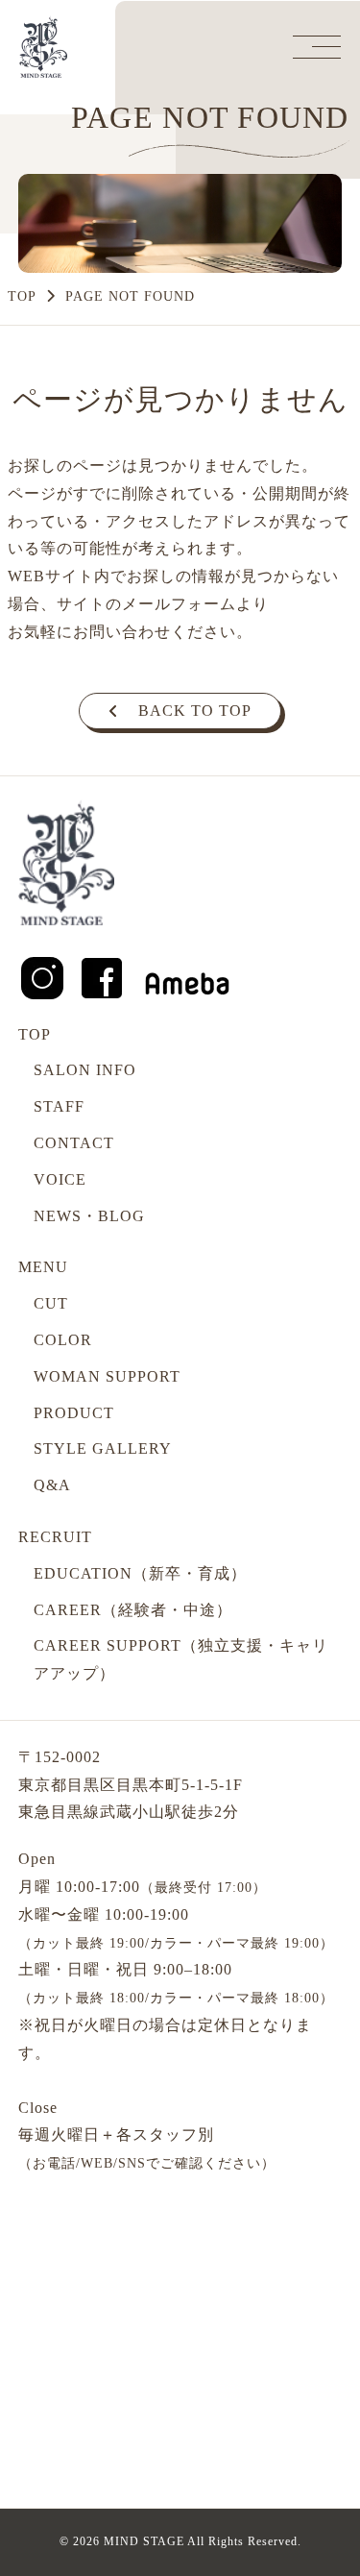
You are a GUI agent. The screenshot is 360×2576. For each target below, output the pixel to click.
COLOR (63, 1340)
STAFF (59, 1106)
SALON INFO (85, 1070)
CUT (51, 1303)
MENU (43, 1267)
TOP (22, 296)
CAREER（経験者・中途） (133, 1610)
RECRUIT (55, 1537)
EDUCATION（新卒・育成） (140, 1573)
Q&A (52, 1485)
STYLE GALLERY (103, 1448)
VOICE (60, 1179)
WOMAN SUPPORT (107, 1376)
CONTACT (74, 1143)
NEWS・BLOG (89, 1216)
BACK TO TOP (195, 711)
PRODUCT (74, 1413)
